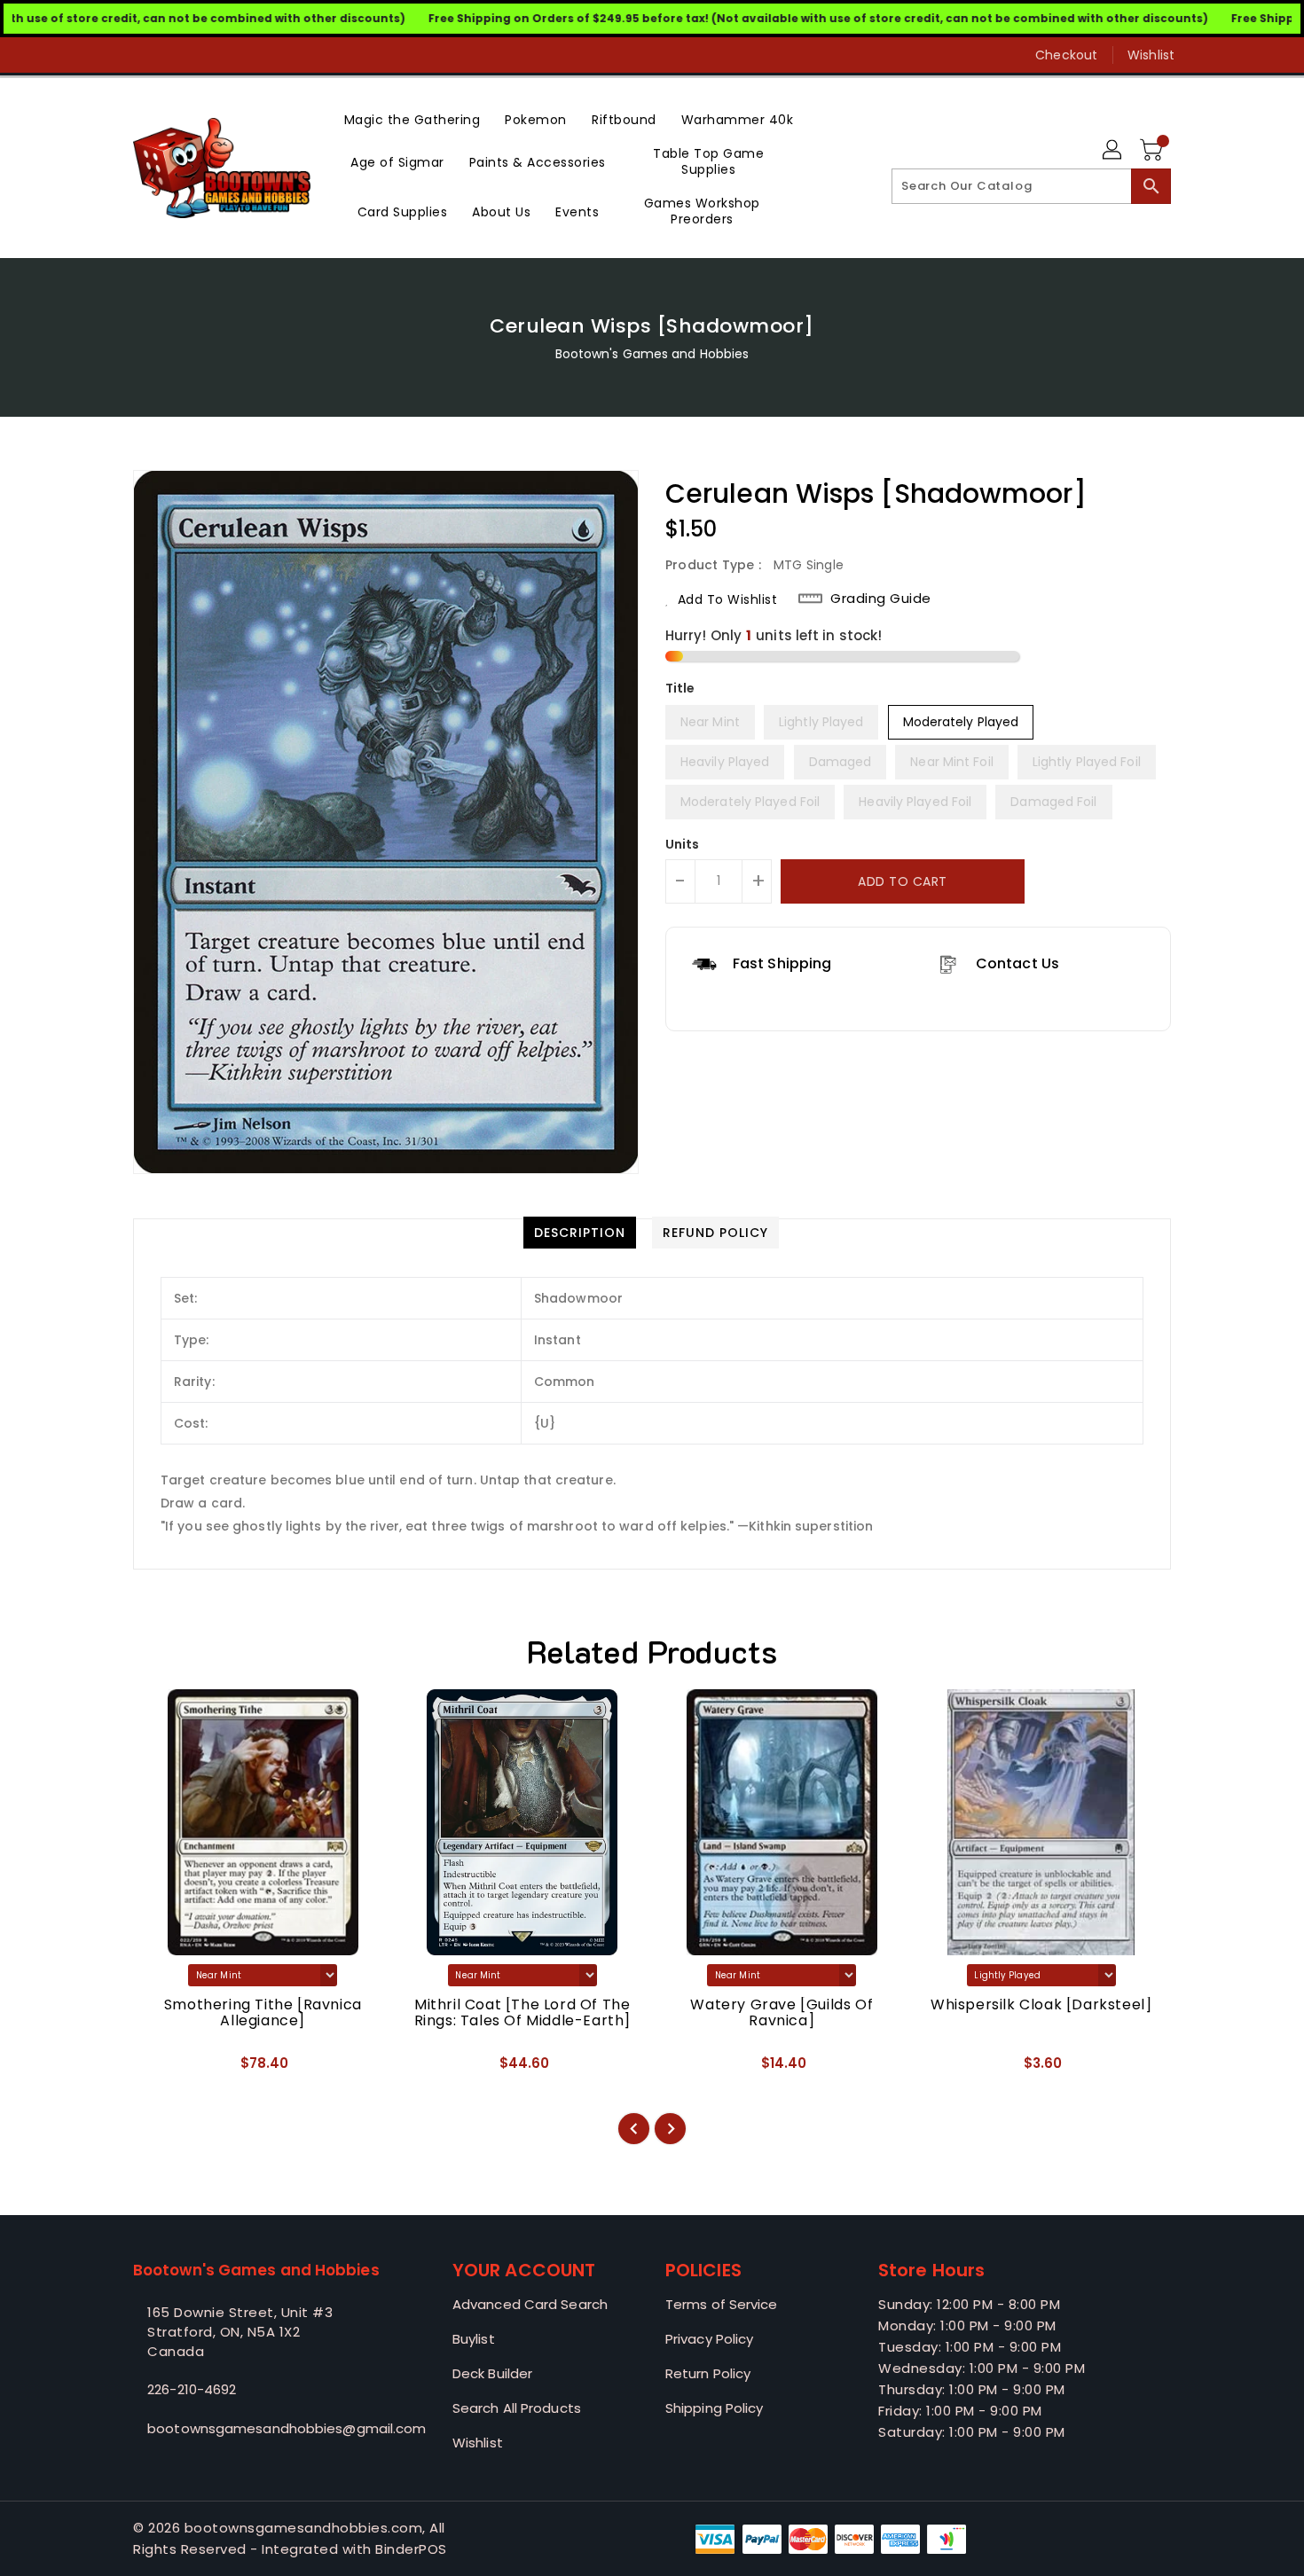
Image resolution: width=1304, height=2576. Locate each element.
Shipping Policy (715, 2408)
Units (683, 844)
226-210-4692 (192, 2389)
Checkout (1066, 55)
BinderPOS (411, 2549)
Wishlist (1151, 55)
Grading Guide (881, 599)
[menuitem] (412, 118)
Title (680, 688)
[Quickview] (161, 2069)
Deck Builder (492, 2373)
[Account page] (1113, 151)
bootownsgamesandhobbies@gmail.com (257, 2428)
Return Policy (708, 2373)
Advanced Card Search (530, 2304)
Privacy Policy (709, 2339)
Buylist (474, 2339)
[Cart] (1153, 151)
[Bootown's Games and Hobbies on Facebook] (108, 55)
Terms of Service (722, 2304)
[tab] (580, 1233)
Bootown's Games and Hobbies (652, 354)
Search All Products (517, 2408)
